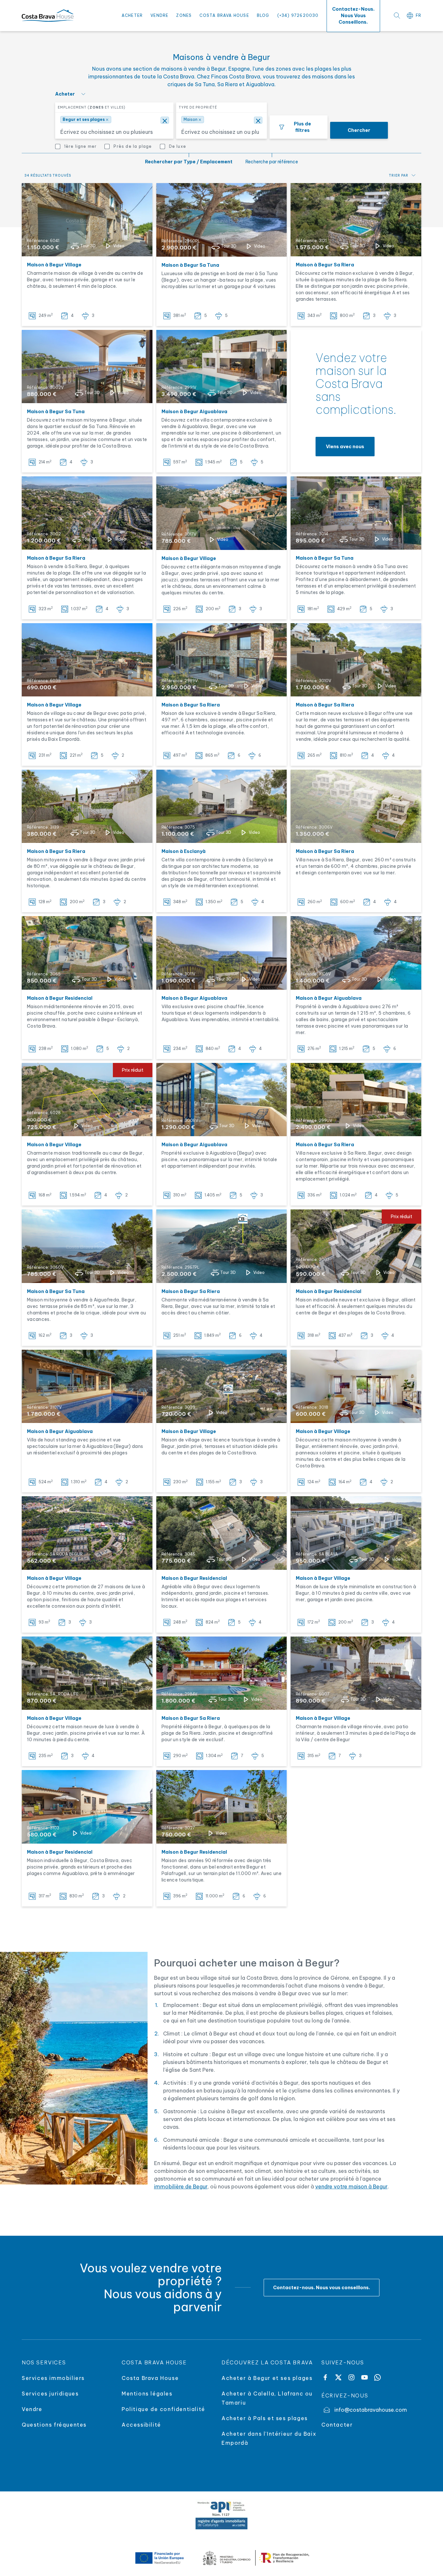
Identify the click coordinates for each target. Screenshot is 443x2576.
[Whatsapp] (377, 2377)
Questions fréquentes (54, 2425)
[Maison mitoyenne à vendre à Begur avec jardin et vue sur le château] (87, 806)
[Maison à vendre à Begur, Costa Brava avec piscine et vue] (87, 1807)
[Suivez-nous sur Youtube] (365, 2377)
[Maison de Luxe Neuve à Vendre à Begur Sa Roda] (87, 1673)
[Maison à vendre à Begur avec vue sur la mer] (87, 1246)
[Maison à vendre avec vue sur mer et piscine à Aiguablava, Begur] (222, 1100)
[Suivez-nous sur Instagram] (351, 2377)
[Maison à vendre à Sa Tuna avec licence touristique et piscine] (356, 513)
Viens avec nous (345, 447)
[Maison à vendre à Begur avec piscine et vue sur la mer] (222, 367)
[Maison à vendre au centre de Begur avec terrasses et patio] (87, 660)
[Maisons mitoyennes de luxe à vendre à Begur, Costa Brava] (87, 1533)
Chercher (359, 130)
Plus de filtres (302, 127)
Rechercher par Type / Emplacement (189, 162)
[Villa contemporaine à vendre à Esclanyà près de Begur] (222, 806)
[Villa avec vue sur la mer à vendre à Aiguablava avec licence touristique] (222, 953)
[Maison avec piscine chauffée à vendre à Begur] (87, 953)
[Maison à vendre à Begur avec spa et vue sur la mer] (222, 513)
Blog (263, 15)
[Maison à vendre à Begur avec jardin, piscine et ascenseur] (356, 220)
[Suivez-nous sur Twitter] (338, 2377)
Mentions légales (147, 2394)
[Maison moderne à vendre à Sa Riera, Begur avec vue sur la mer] (356, 806)
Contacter (337, 2425)
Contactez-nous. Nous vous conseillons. (322, 2288)
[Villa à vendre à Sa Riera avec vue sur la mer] (222, 1246)
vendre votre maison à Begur (351, 2186)
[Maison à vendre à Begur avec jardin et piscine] (356, 1386)
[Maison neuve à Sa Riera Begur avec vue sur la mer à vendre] (356, 660)
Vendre (159, 15)
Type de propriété (198, 107)
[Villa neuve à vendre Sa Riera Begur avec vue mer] (356, 1100)
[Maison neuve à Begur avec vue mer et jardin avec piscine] (356, 1533)
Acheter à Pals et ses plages (265, 2418)
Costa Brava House (224, 15)
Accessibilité (141, 2425)
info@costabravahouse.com (371, 2410)
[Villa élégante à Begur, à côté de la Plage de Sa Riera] (222, 1673)
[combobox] (113, 130)
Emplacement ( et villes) (92, 107)
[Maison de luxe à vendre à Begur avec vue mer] (222, 660)
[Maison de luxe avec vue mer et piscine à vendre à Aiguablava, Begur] (87, 1386)
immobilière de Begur (181, 2186)
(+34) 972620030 (298, 15)
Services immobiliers (53, 2378)
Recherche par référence (272, 162)
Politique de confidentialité (163, 2409)
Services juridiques (50, 2394)
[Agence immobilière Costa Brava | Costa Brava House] (48, 16)
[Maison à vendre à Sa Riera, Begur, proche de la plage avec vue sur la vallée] (87, 513)
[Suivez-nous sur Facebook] (325, 2377)
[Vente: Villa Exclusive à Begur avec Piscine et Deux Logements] (222, 1533)
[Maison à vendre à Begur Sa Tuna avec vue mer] (87, 367)
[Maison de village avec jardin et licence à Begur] (222, 1387)
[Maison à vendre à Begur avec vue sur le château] (87, 220)
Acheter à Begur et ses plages (267, 2378)
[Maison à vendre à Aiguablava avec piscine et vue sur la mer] (356, 953)
